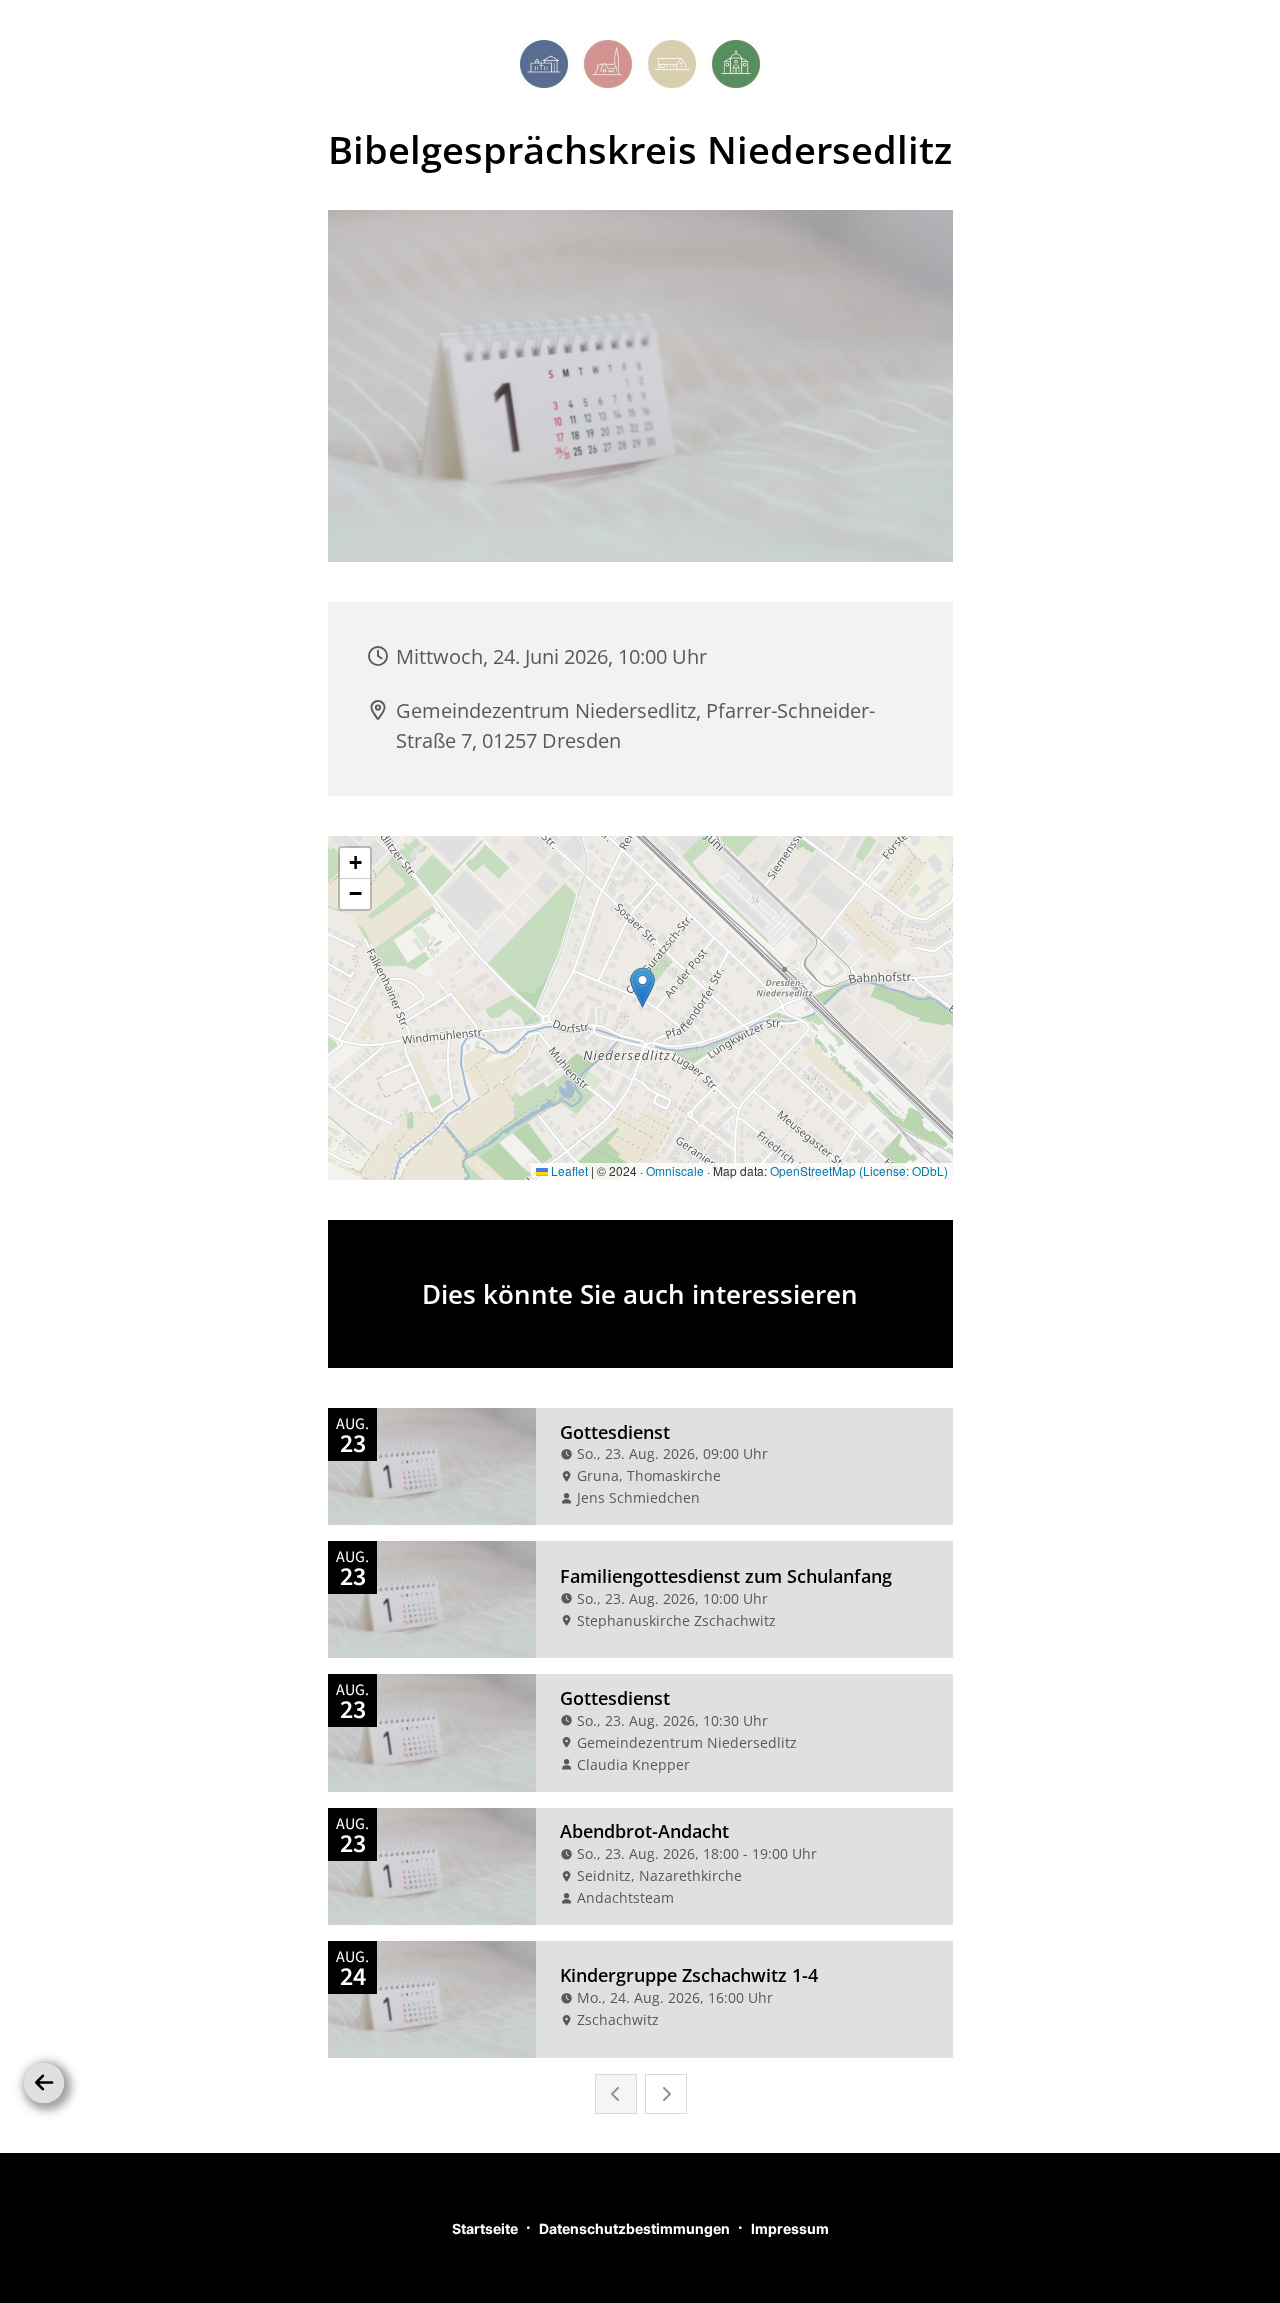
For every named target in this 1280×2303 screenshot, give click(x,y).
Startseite (485, 2228)
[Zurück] (44, 2083)
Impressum (790, 2228)
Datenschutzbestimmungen (634, 2228)
